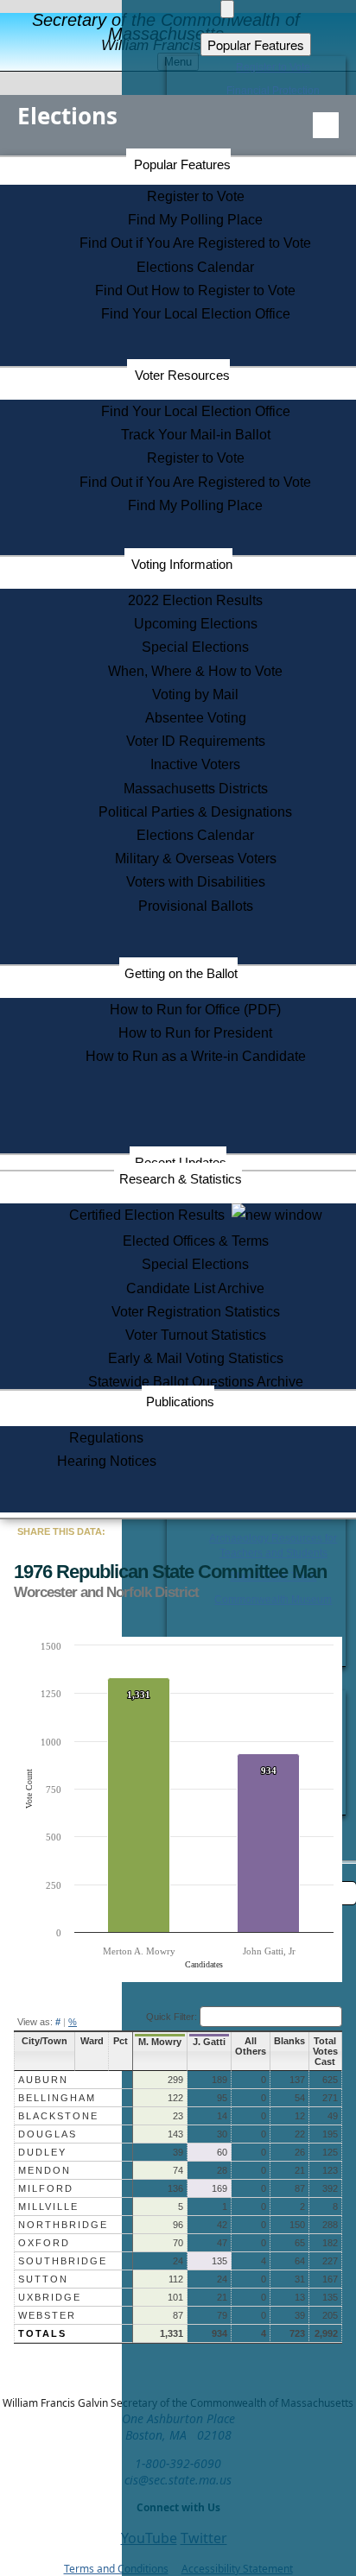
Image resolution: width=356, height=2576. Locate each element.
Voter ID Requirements (196, 741)
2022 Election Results (195, 600)
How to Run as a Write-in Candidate (196, 1056)
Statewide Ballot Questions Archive (196, 1382)
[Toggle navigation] (326, 125)
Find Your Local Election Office (196, 314)
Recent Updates (181, 1162)
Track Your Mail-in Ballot (196, 435)
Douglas (48, 2134)
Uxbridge (50, 2297)
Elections (67, 116)
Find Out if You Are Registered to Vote (195, 243)
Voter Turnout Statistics (196, 1335)
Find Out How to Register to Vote (195, 290)
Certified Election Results (150, 1215)
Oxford (44, 2243)
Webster (47, 2315)
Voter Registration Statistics (196, 1312)
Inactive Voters (195, 764)
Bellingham (57, 2098)
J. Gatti (209, 2042)
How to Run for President (195, 1033)
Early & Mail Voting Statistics (196, 1358)
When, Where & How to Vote (195, 671)
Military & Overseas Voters (196, 859)
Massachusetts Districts (196, 789)
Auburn (43, 2080)
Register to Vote (196, 196)
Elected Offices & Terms (196, 1241)
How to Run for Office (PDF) (195, 1010)
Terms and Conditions (116, 2569)
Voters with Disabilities (196, 882)
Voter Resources (182, 375)
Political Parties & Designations (195, 812)
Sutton (43, 2279)
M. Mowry (160, 2042)
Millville (48, 2207)
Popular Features (182, 164)
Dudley (42, 2152)
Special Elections (195, 647)
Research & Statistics (181, 1179)
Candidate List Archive (195, 1288)
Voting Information (182, 564)
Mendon (44, 2170)
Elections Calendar (195, 267)
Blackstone (58, 2116)
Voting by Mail (195, 695)
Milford (46, 2188)
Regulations (106, 1438)
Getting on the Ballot (181, 973)
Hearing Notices (107, 1461)
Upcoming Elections (196, 624)
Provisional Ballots (196, 906)
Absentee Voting (196, 718)
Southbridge (63, 2261)
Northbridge (63, 2225)
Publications (180, 1402)
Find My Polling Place (195, 220)
